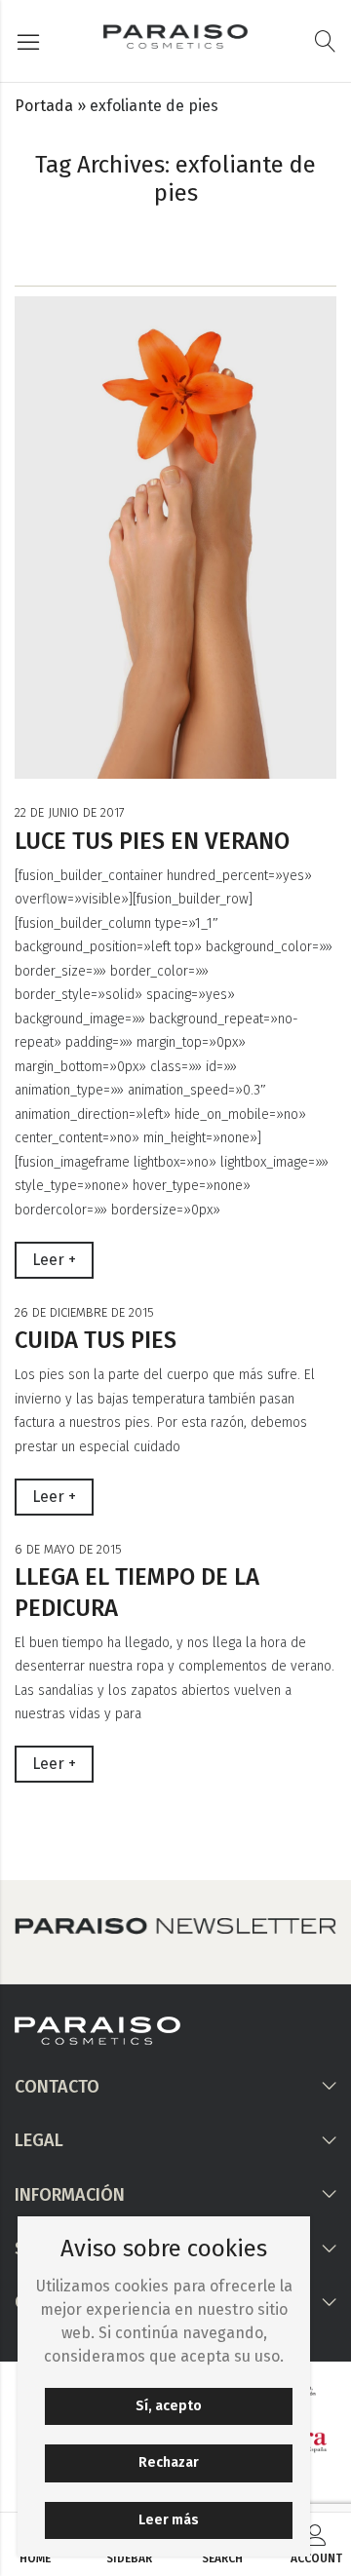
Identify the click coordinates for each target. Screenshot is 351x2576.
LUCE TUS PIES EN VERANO (152, 841)
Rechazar (169, 2462)
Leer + (54, 1260)
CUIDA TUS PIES (96, 1340)
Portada (44, 106)
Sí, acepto (169, 2406)
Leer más (169, 2520)
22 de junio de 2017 (70, 812)
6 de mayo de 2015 (68, 1549)
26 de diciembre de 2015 (84, 1312)
